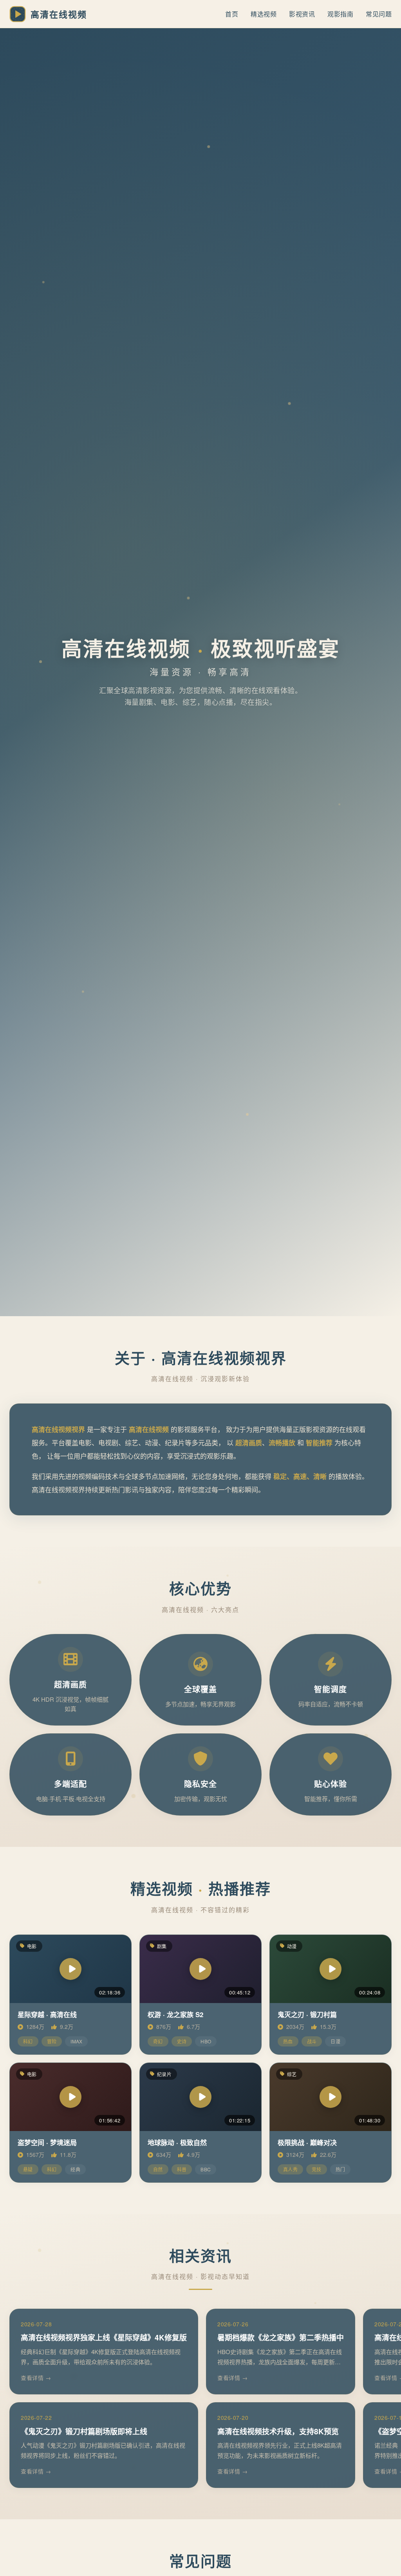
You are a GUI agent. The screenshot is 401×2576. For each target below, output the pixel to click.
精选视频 (264, 14)
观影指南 (340, 14)
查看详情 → (36, 2378)
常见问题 (379, 14)
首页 (232, 14)
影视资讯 (302, 14)
